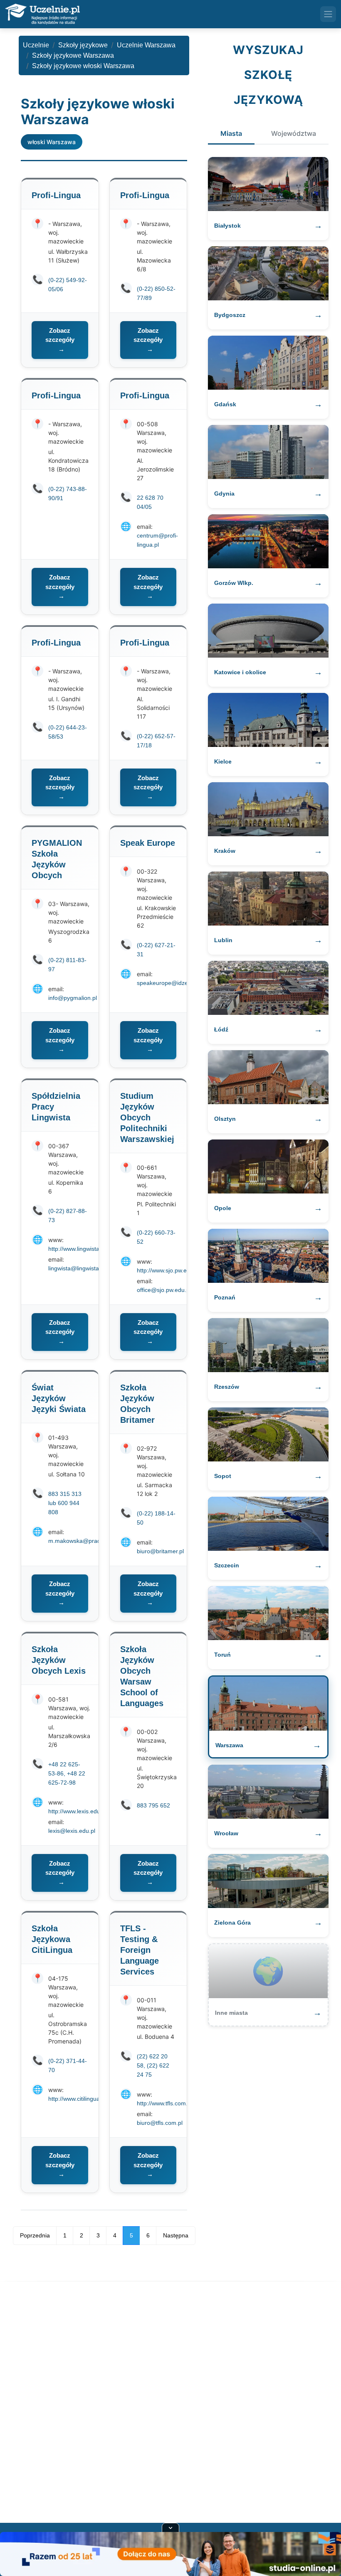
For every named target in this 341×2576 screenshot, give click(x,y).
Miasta (231, 133)
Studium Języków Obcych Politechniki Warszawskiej (147, 1117)
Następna (176, 2235)
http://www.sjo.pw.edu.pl (168, 1270)
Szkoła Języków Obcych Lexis (59, 1660)
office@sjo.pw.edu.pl (164, 1290)
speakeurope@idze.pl (166, 983)
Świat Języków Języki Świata (59, 1398)
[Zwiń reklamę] (170, 2527)
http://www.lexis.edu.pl (77, 1811)
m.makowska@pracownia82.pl (88, 1541)
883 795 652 (153, 1805)
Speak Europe (148, 843)
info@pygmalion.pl (73, 998)
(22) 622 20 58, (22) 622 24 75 (153, 2065)
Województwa (294, 133)
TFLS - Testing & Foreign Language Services (140, 1950)
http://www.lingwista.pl (77, 1249)
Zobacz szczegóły (60, 340)
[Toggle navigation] (328, 14)
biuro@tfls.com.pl (160, 2123)
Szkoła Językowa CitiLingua (52, 1939)
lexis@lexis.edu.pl (72, 1831)
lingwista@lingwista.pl (77, 1268)
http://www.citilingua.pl (77, 2099)
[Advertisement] (170, 2404)
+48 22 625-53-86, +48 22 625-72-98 (67, 1773)
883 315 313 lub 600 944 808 (65, 1503)
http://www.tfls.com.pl (164, 2103)
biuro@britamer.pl (160, 1551)
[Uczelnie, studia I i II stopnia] (42, 14)
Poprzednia (35, 2235)
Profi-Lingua (56, 195)
